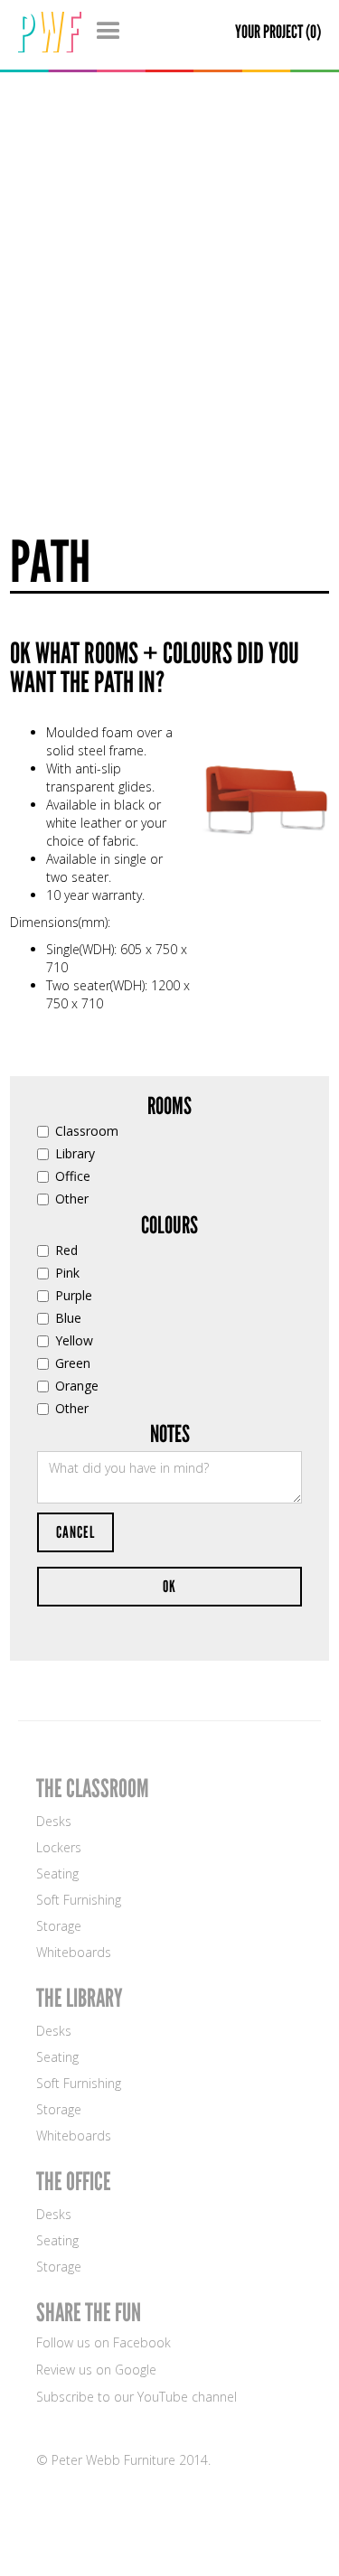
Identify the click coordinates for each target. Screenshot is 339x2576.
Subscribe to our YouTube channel (137, 2397)
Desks (54, 1821)
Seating (57, 1873)
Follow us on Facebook (104, 2342)
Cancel (75, 1532)
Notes (170, 1434)
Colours (169, 1225)
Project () (278, 32)
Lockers (59, 1847)
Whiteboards (74, 1952)
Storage (59, 1926)
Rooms (169, 1106)
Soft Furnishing (79, 1900)
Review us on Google (96, 2370)
